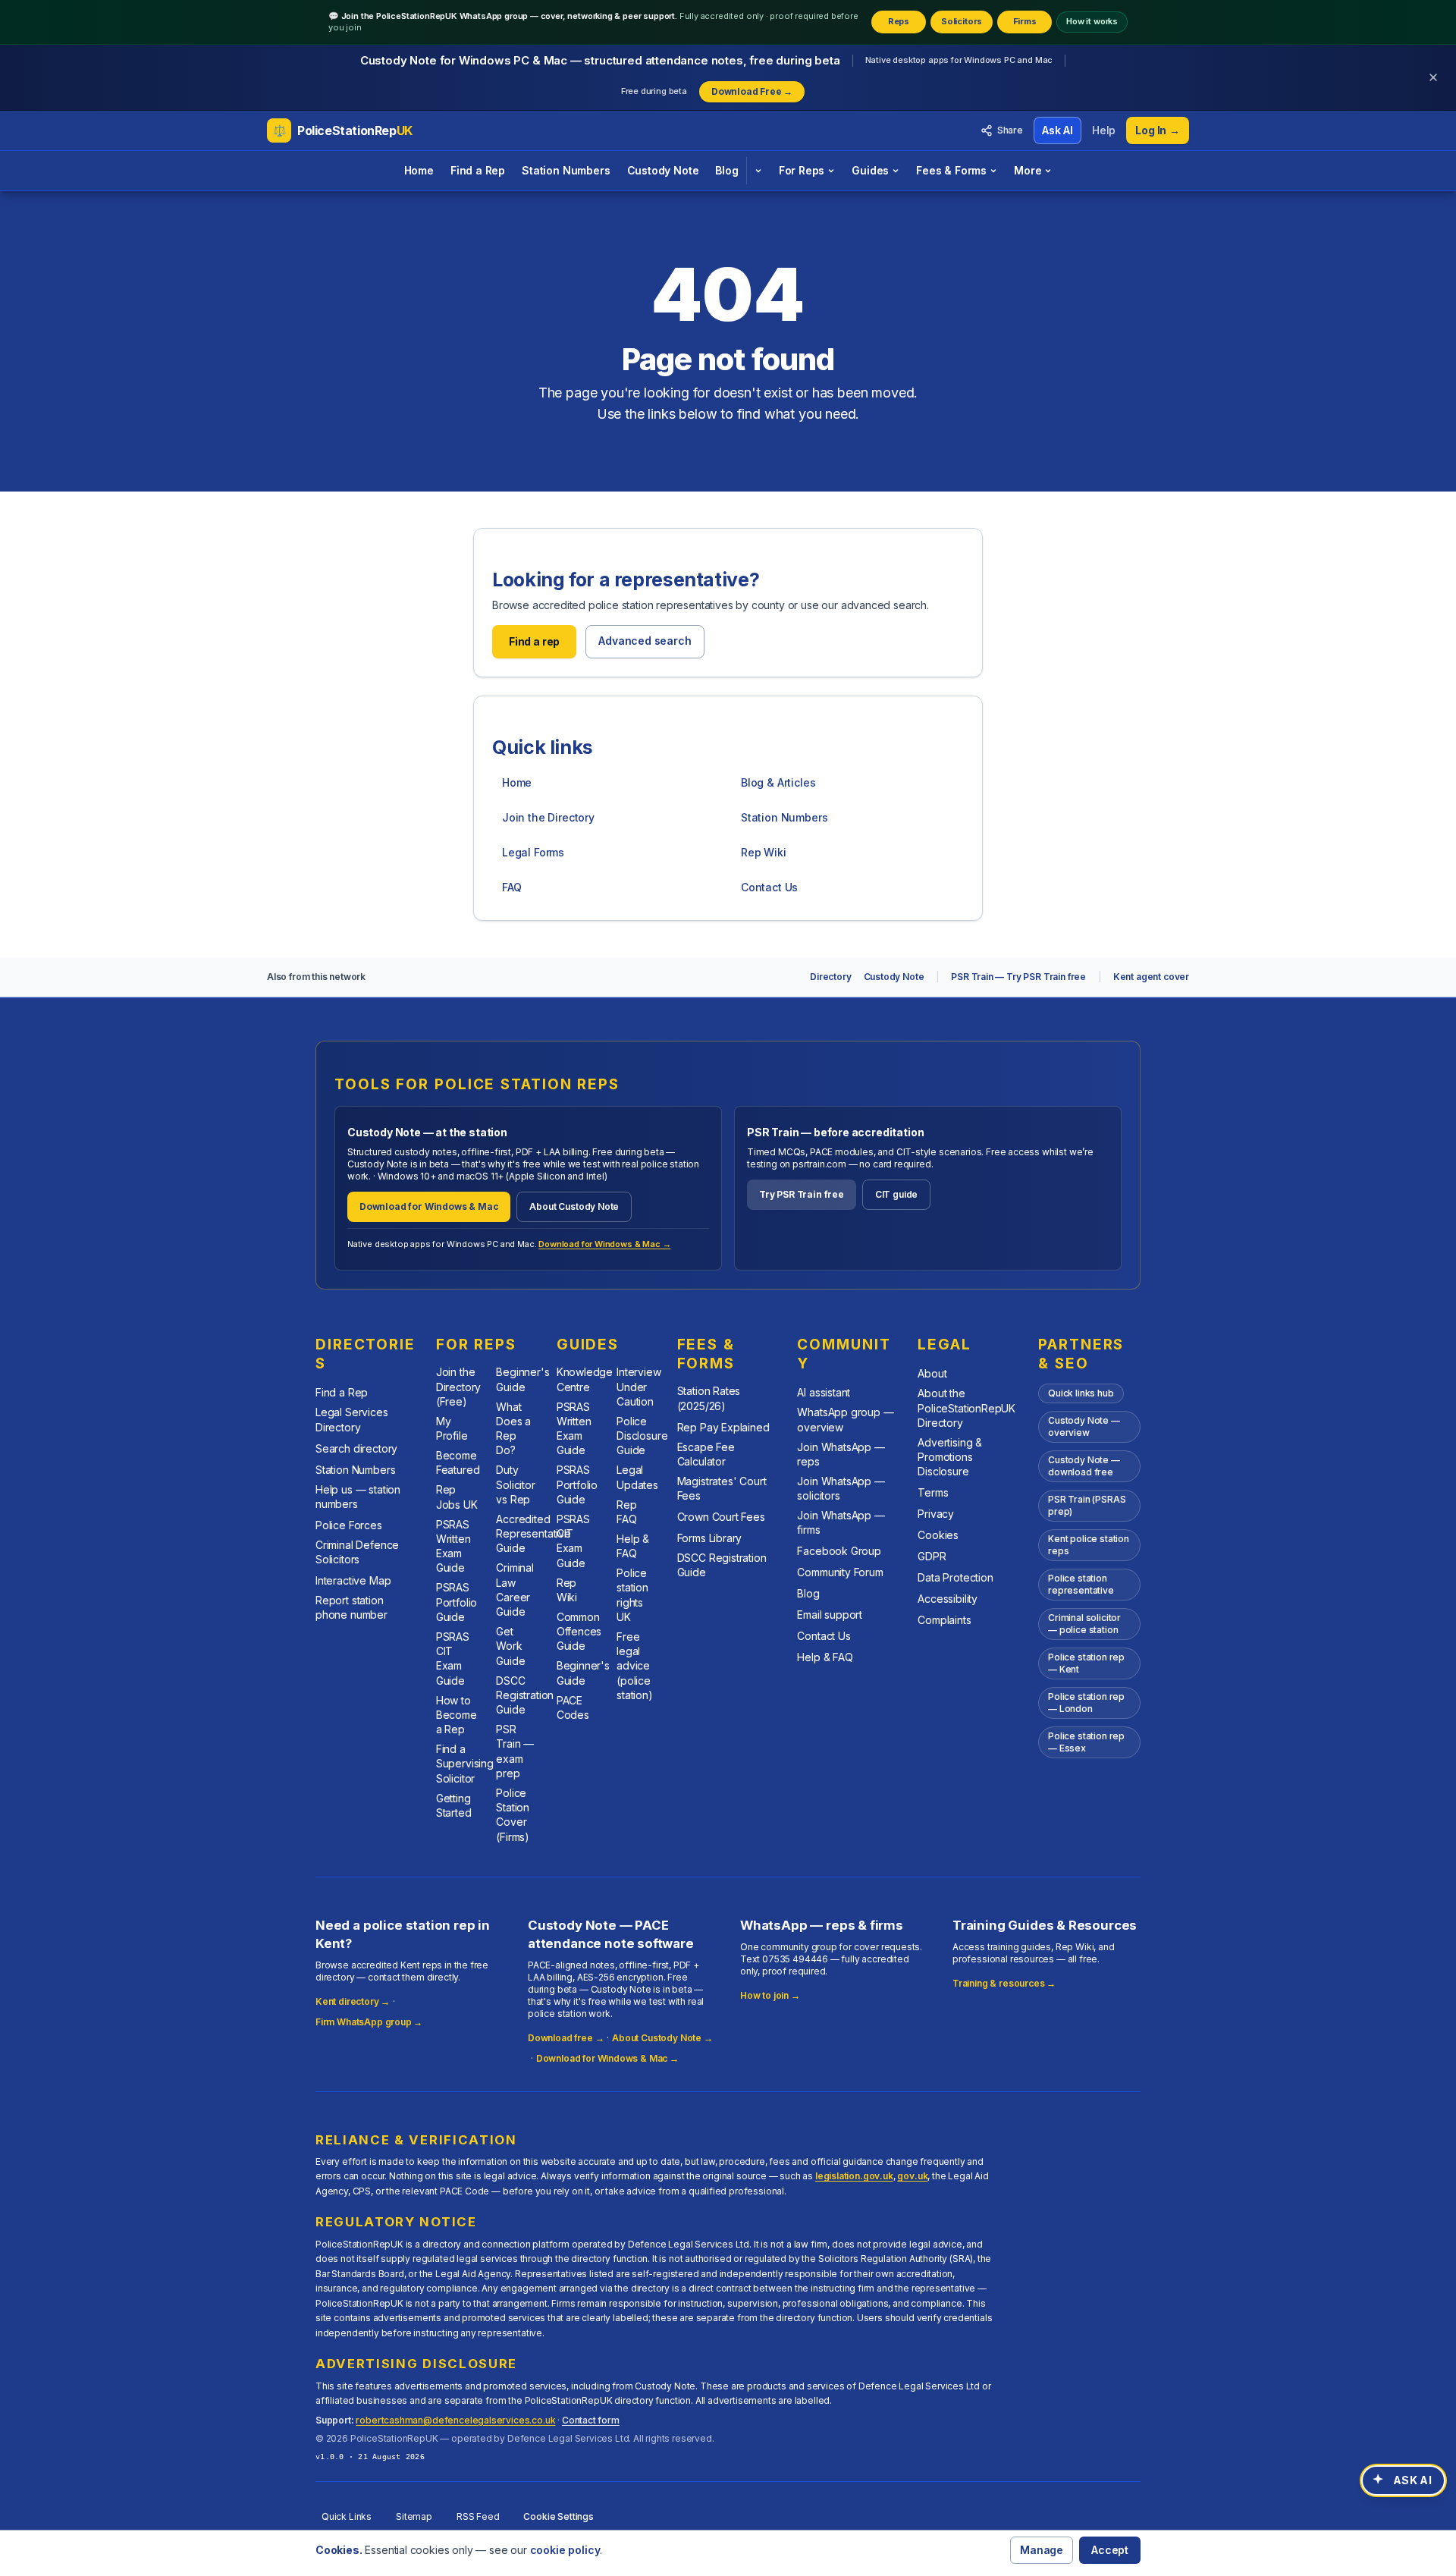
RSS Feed (478, 2516)
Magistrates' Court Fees (722, 1488)
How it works (1092, 21)
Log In (1158, 130)
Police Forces (349, 1525)
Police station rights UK (632, 1595)
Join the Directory (548, 817)
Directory (830, 977)
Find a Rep (478, 170)
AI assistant (824, 1392)
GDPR (932, 1556)
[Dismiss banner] (1433, 77)
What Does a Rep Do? (513, 1429)
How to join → (770, 1995)
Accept (1110, 2550)
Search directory (356, 1448)
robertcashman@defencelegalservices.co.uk (455, 2420)
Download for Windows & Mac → (604, 1244)
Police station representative (1081, 1584)
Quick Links (347, 2516)
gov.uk (912, 2176)
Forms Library (710, 1538)
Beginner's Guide (522, 1379)
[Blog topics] (758, 171)
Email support (830, 1615)
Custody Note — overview (1084, 1426)
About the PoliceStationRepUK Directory (966, 1408)
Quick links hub (1081, 1393)
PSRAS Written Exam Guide (453, 1546)
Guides (870, 170)
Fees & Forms (951, 170)
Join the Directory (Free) (458, 1387)
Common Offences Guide (579, 1632)
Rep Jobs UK (457, 1497)
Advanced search (645, 641)
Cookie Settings (558, 2516)
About (932, 1373)
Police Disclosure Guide (642, 1436)
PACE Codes (573, 1707)
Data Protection (955, 1577)
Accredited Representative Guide (533, 1534)
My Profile (452, 1428)
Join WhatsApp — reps (841, 1454)
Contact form (591, 2420)
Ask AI (1057, 130)
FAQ (511, 887)
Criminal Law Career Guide (515, 1590)
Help (1104, 130)
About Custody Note (574, 1206)
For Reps (802, 170)
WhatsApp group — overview (845, 1419)
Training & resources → (1004, 1983)
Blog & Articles (778, 782)
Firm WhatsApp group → (369, 2022)
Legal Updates (637, 1477)
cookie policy (565, 2550)
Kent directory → (353, 2001)
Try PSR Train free (802, 1194)
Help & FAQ (633, 1546)
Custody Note (663, 170)
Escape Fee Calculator (706, 1454)
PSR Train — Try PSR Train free (1018, 977)
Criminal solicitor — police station (1084, 1624)
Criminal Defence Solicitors (357, 1552)
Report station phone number (351, 1607)
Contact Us (769, 887)
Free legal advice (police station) (635, 1666)
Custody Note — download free (1084, 1466)
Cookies (938, 1535)
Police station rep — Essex (1086, 1742)
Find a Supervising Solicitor (465, 1764)
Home (419, 170)
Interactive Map (353, 1580)
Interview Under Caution (639, 1387)
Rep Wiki (764, 852)
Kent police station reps (1089, 1545)
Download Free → (752, 91)
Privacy (936, 1514)
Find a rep (534, 641)
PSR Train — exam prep (515, 1751)
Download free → (566, 2038)
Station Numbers (566, 170)
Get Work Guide (510, 1646)
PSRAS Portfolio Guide (457, 1602)
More (1028, 170)
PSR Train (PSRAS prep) (1087, 1505)
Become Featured (458, 1462)
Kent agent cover (1151, 977)
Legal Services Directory (352, 1419)
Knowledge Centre (585, 1379)
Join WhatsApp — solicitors (841, 1488)
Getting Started (454, 1805)
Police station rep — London (1086, 1703)
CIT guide (896, 1194)
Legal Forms (533, 852)
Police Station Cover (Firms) (513, 1815)
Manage (1042, 2550)
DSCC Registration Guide (525, 1695)
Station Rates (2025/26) (709, 1398)
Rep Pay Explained (723, 1427)
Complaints (944, 1620)
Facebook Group (839, 1551)
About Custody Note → (662, 2038)
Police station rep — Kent (1086, 1663)
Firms (1025, 21)
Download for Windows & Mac (429, 1206)
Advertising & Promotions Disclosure (950, 1457)
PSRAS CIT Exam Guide (453, 1659)
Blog (726, 170)
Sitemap (414, 2516)
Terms (933, 1492)
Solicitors (962, 21)
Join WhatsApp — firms (841, 1522)
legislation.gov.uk (854, 2176)
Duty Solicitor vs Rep (515, 1484)
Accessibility (948, 1599)
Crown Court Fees (721, 1517)
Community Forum (840, 1572)
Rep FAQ (626, 1512)
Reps (899, 21)
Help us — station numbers (358, 1497)
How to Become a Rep (457, 1715)
